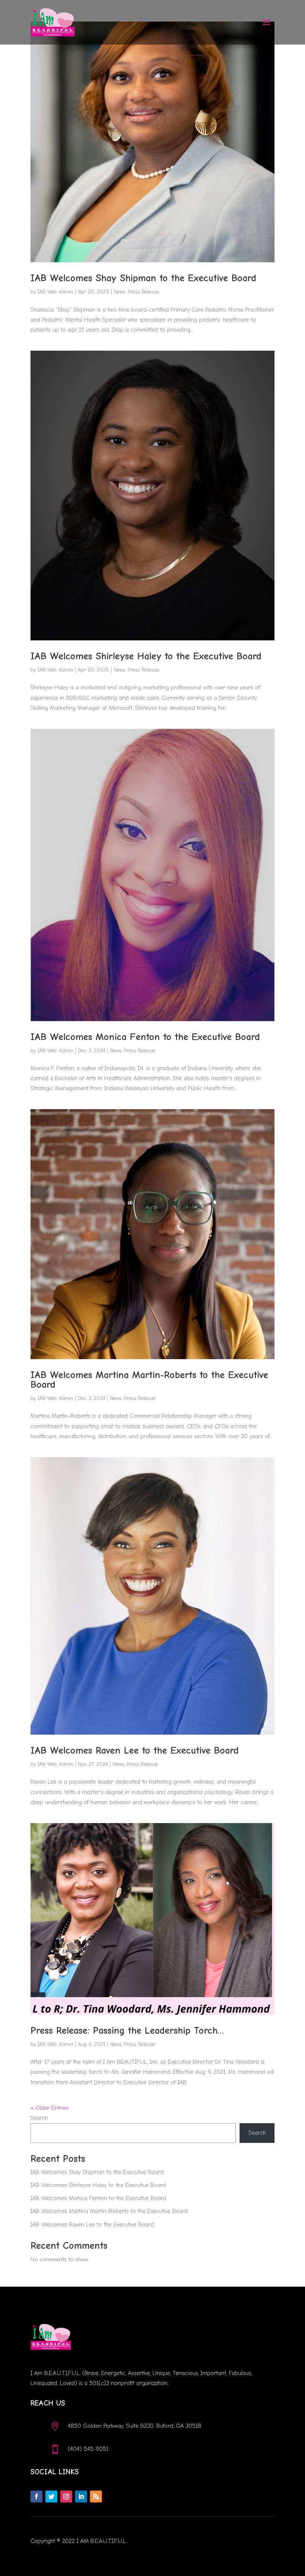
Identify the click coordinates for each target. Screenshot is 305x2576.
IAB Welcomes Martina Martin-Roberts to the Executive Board (149, 1380)
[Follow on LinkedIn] (81, 2497)
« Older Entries (50, 2108)
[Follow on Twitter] (51, 2497)
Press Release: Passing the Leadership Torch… (127, 2031)
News (119, 292)
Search (39, 2118)
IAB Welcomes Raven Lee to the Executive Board (135, 1751)
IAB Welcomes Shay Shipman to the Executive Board (143, 278)
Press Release (143, 292)
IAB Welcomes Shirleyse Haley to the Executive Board (146, 656)
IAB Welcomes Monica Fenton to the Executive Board (145, 1037)
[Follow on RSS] (96, 2497)
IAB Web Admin (55, 292)
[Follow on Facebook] (36, 2497)
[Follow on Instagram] (66, 2497)
